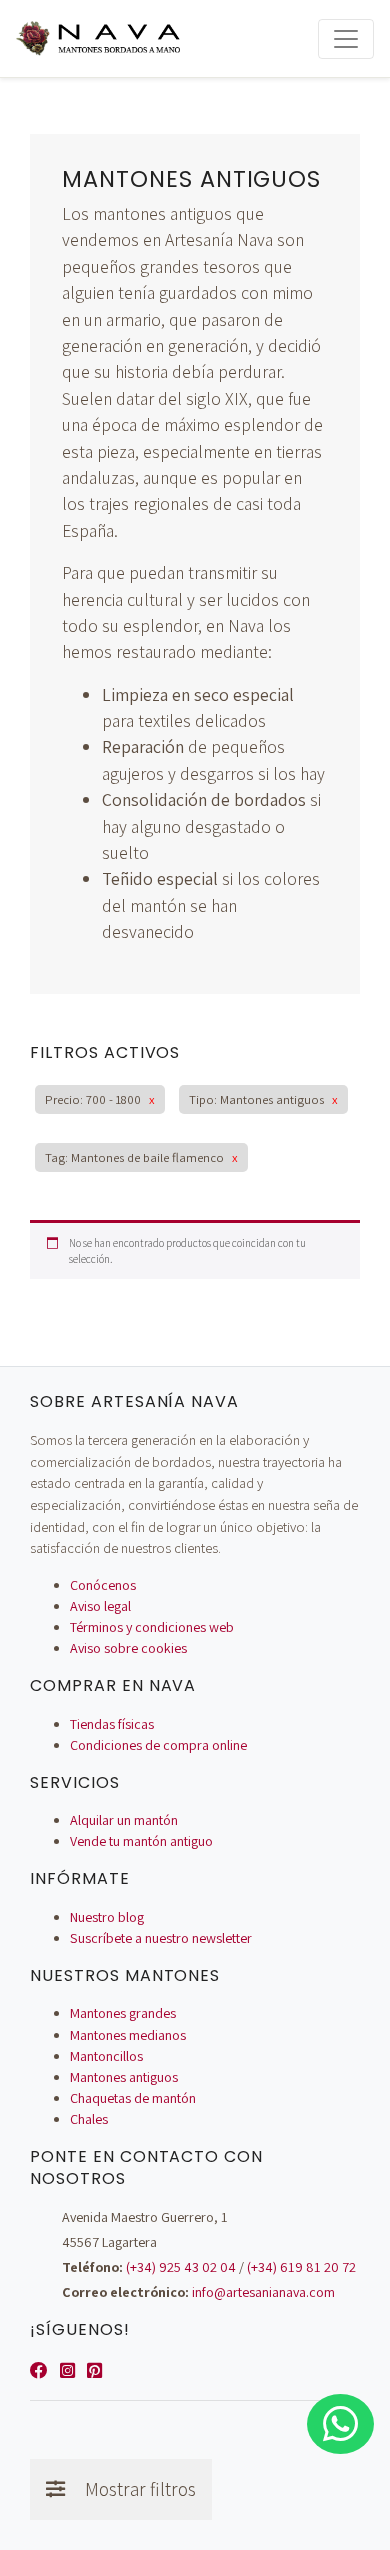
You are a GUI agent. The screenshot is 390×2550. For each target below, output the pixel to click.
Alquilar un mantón (124, 1820)
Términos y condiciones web (152, 1627)
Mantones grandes (123, 2013)
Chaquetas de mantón (133, 2098)
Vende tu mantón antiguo (141, 1841)
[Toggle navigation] (346, 39)
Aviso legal (100, 1606)
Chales (89, 2119)
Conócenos (103, 1585)
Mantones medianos (128, 2035)
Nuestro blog (107, 1917)
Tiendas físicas (112, 1724)
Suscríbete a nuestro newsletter (161, 1938)
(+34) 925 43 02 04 (181, 2267)
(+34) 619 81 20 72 (301, 2267)
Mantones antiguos (124, 2077)
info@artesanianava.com (263, 2292)
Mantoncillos (106, 2056)
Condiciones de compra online (158, 1745)
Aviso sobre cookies (128, 1648)
